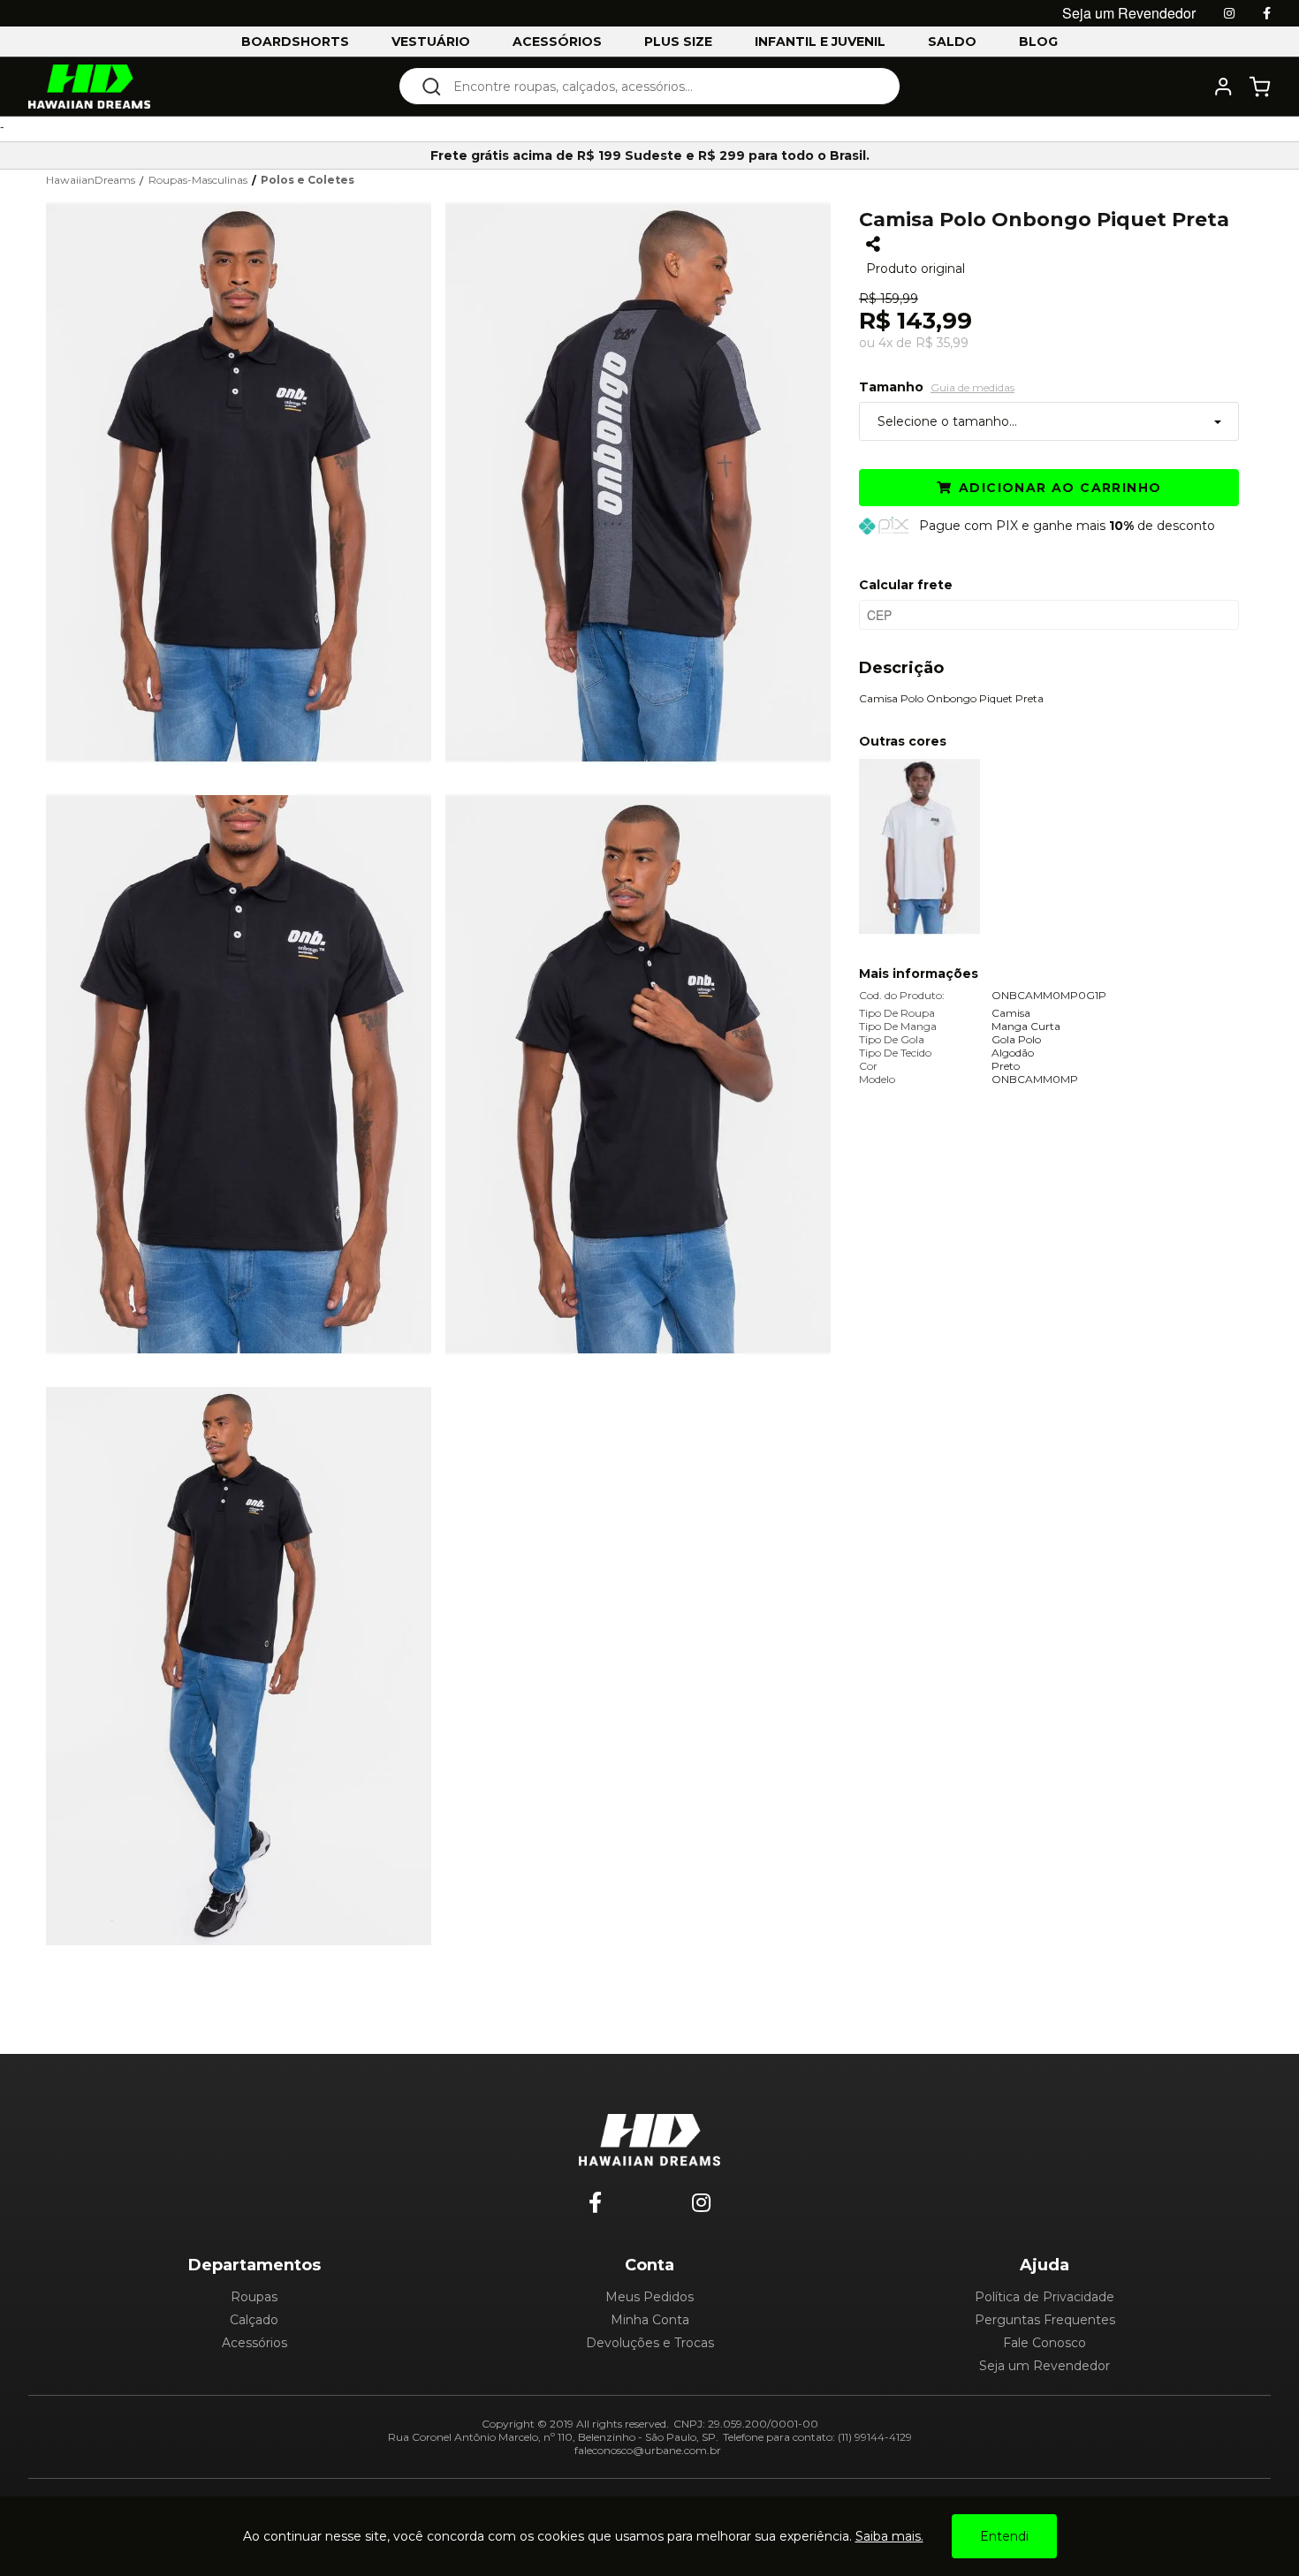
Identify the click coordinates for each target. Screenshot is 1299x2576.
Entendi (1004, 2536)
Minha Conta (650, 2320)
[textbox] (661, 86)
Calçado (254, 2320)
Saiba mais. (889, 2536)
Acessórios (254, 2343)
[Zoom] (246, 481)
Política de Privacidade (1045, 2297)
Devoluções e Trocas (650, 2343)
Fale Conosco (1045, 2343)
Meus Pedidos (649, 2297)
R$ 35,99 (942, 343)
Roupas (254, 2297)
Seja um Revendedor (1045, 2366)
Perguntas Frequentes (1045, 2320)
